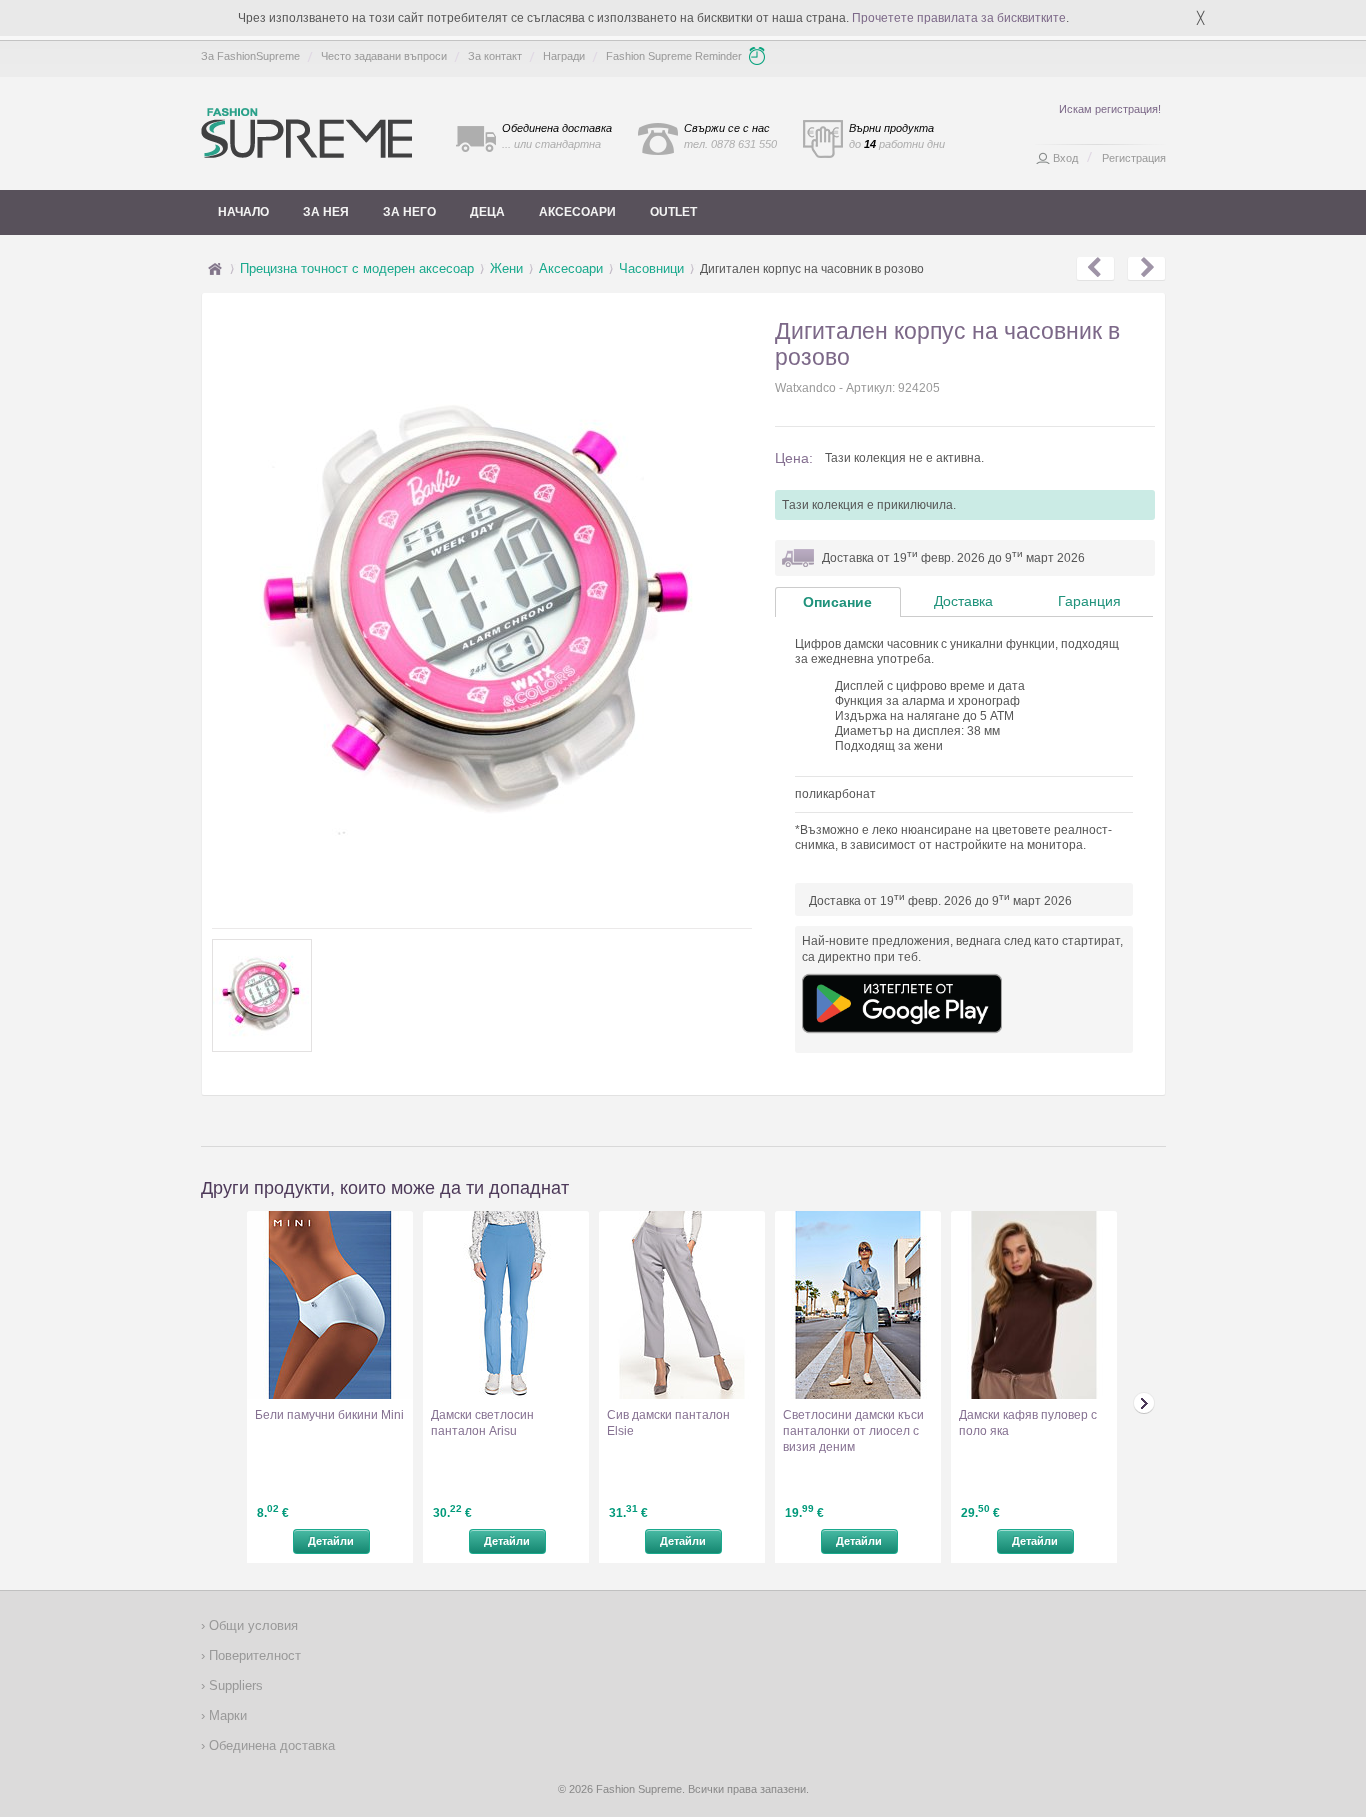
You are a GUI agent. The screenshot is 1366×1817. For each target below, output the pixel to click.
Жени (506, 268)
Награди (564, 56)
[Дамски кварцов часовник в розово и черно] (1095, 269)
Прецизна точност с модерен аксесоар (357, 268)
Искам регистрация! (1110, 109)
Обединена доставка (270, 1745)
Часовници (651, 268)
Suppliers (234, 1685)
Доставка (963, 601)
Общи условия (251, 1625)
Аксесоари (577, 212)
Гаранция (1089, 601)
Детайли (331, 1541)
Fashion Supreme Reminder (674, 56)
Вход (1065, 158)
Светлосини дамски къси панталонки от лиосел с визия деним (853, 1431)
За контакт (495, 56)
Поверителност (253, 1655)
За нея (326, 212)
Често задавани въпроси (384, 56)
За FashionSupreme (250, 56)
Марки (226, 1715)
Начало (243, 212)
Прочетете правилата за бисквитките (959, 18)
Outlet (673, 212)
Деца (487, 212)
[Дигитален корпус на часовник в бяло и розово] (1146, 269)
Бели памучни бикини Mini (329, 1415)
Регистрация (1134, 158)
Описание (837, 602)
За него (409, 212)
